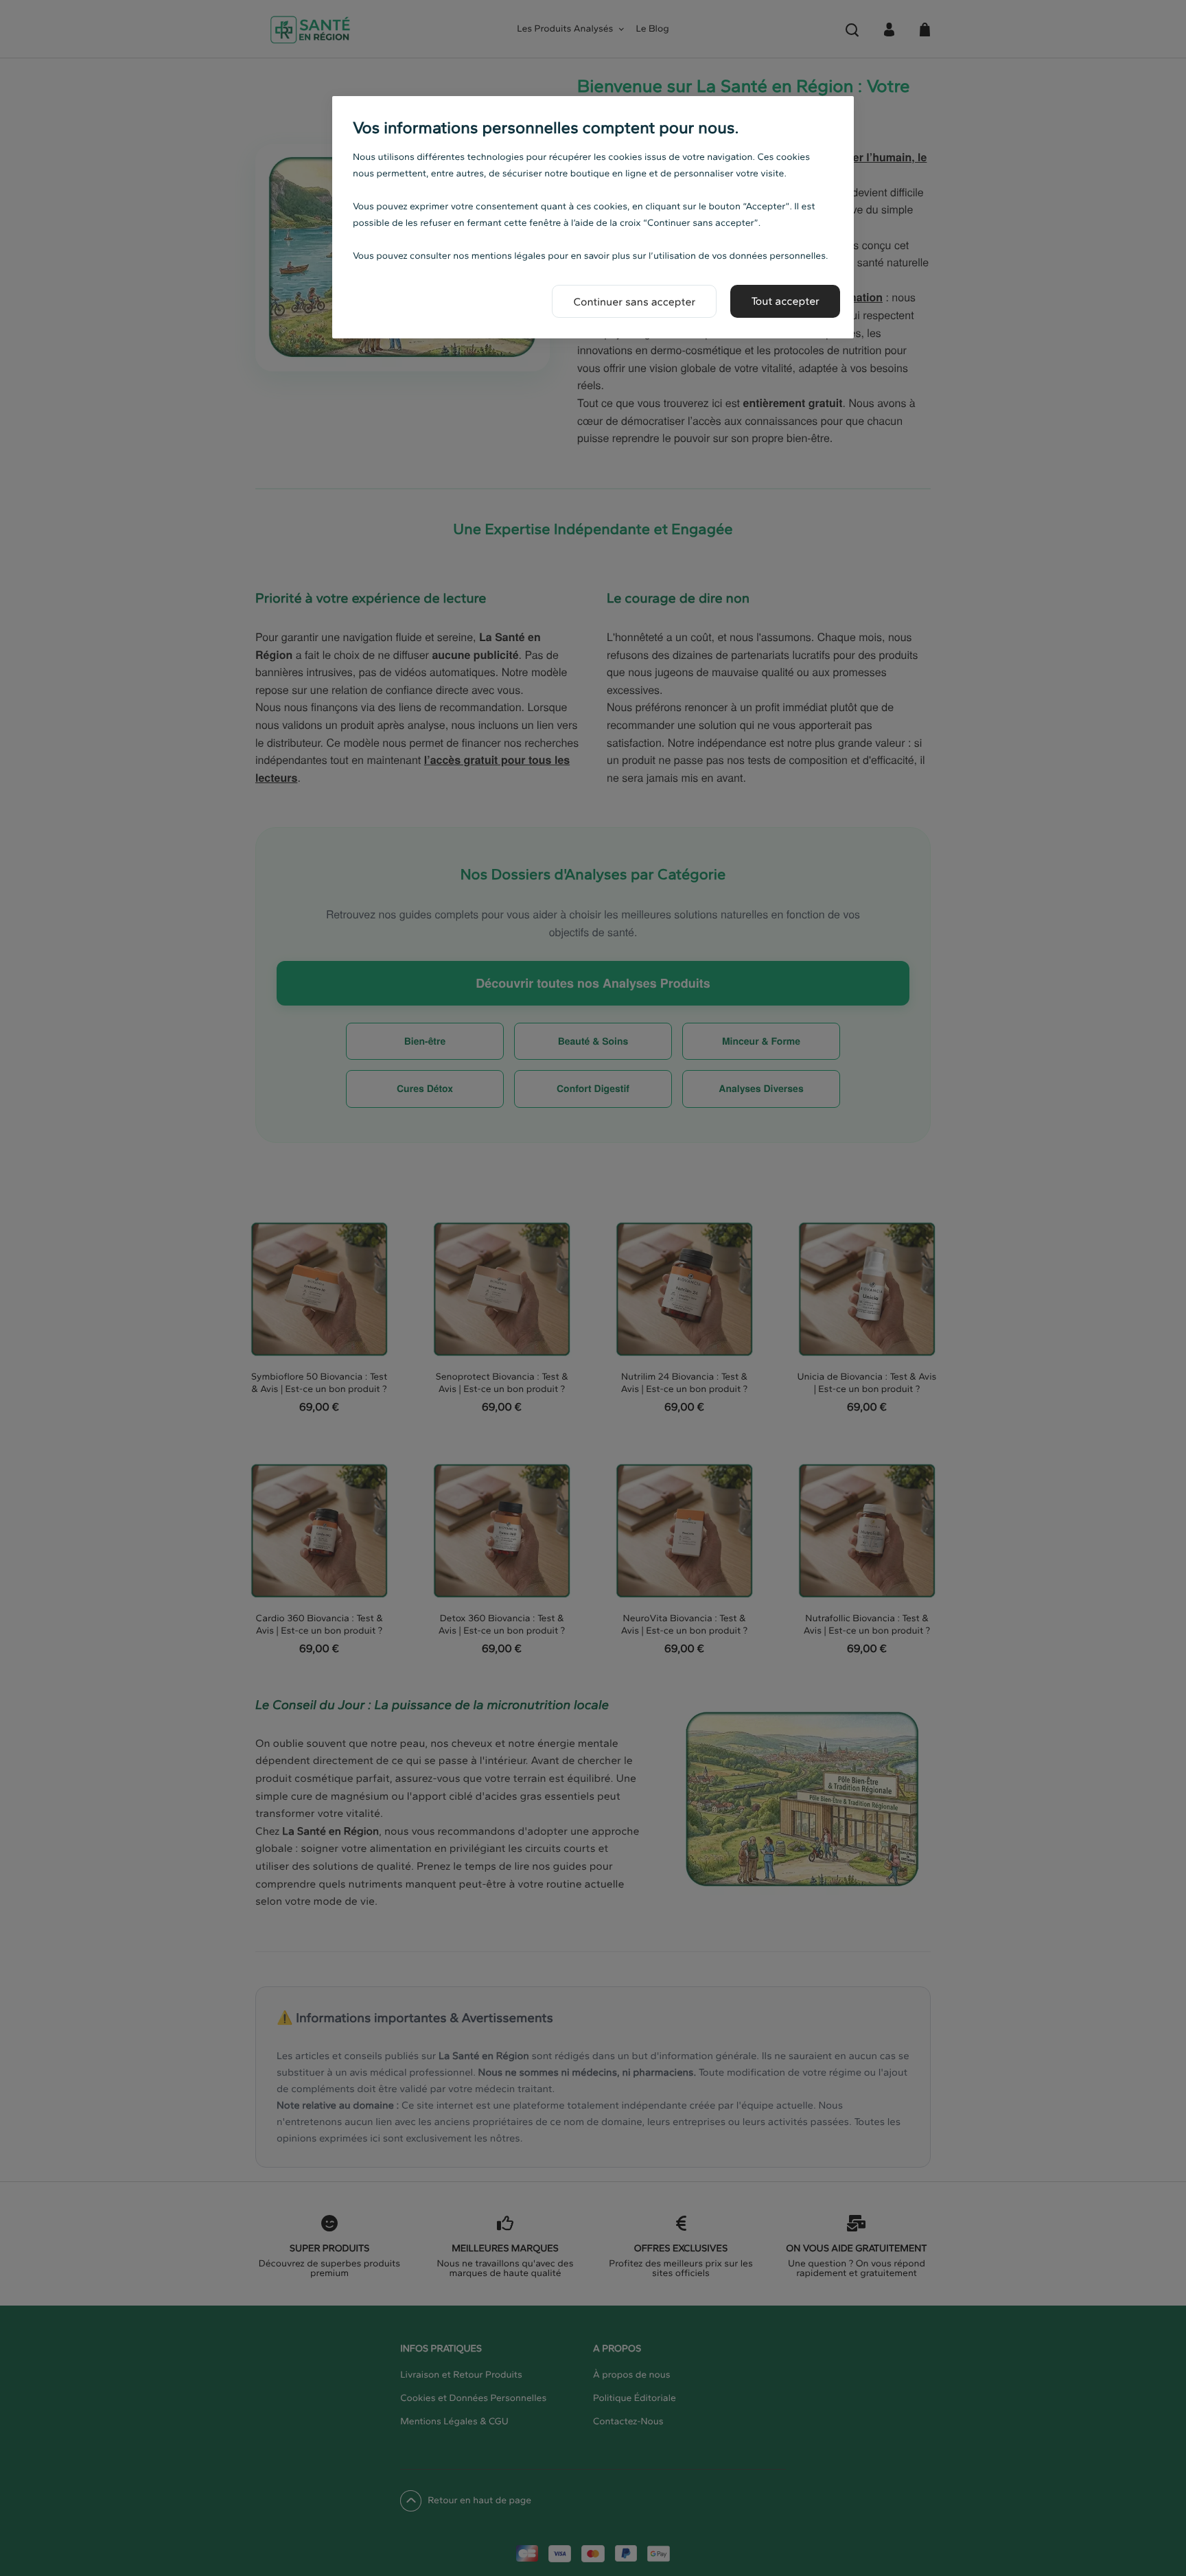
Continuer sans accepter (634, 302)
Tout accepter (785, 301)
